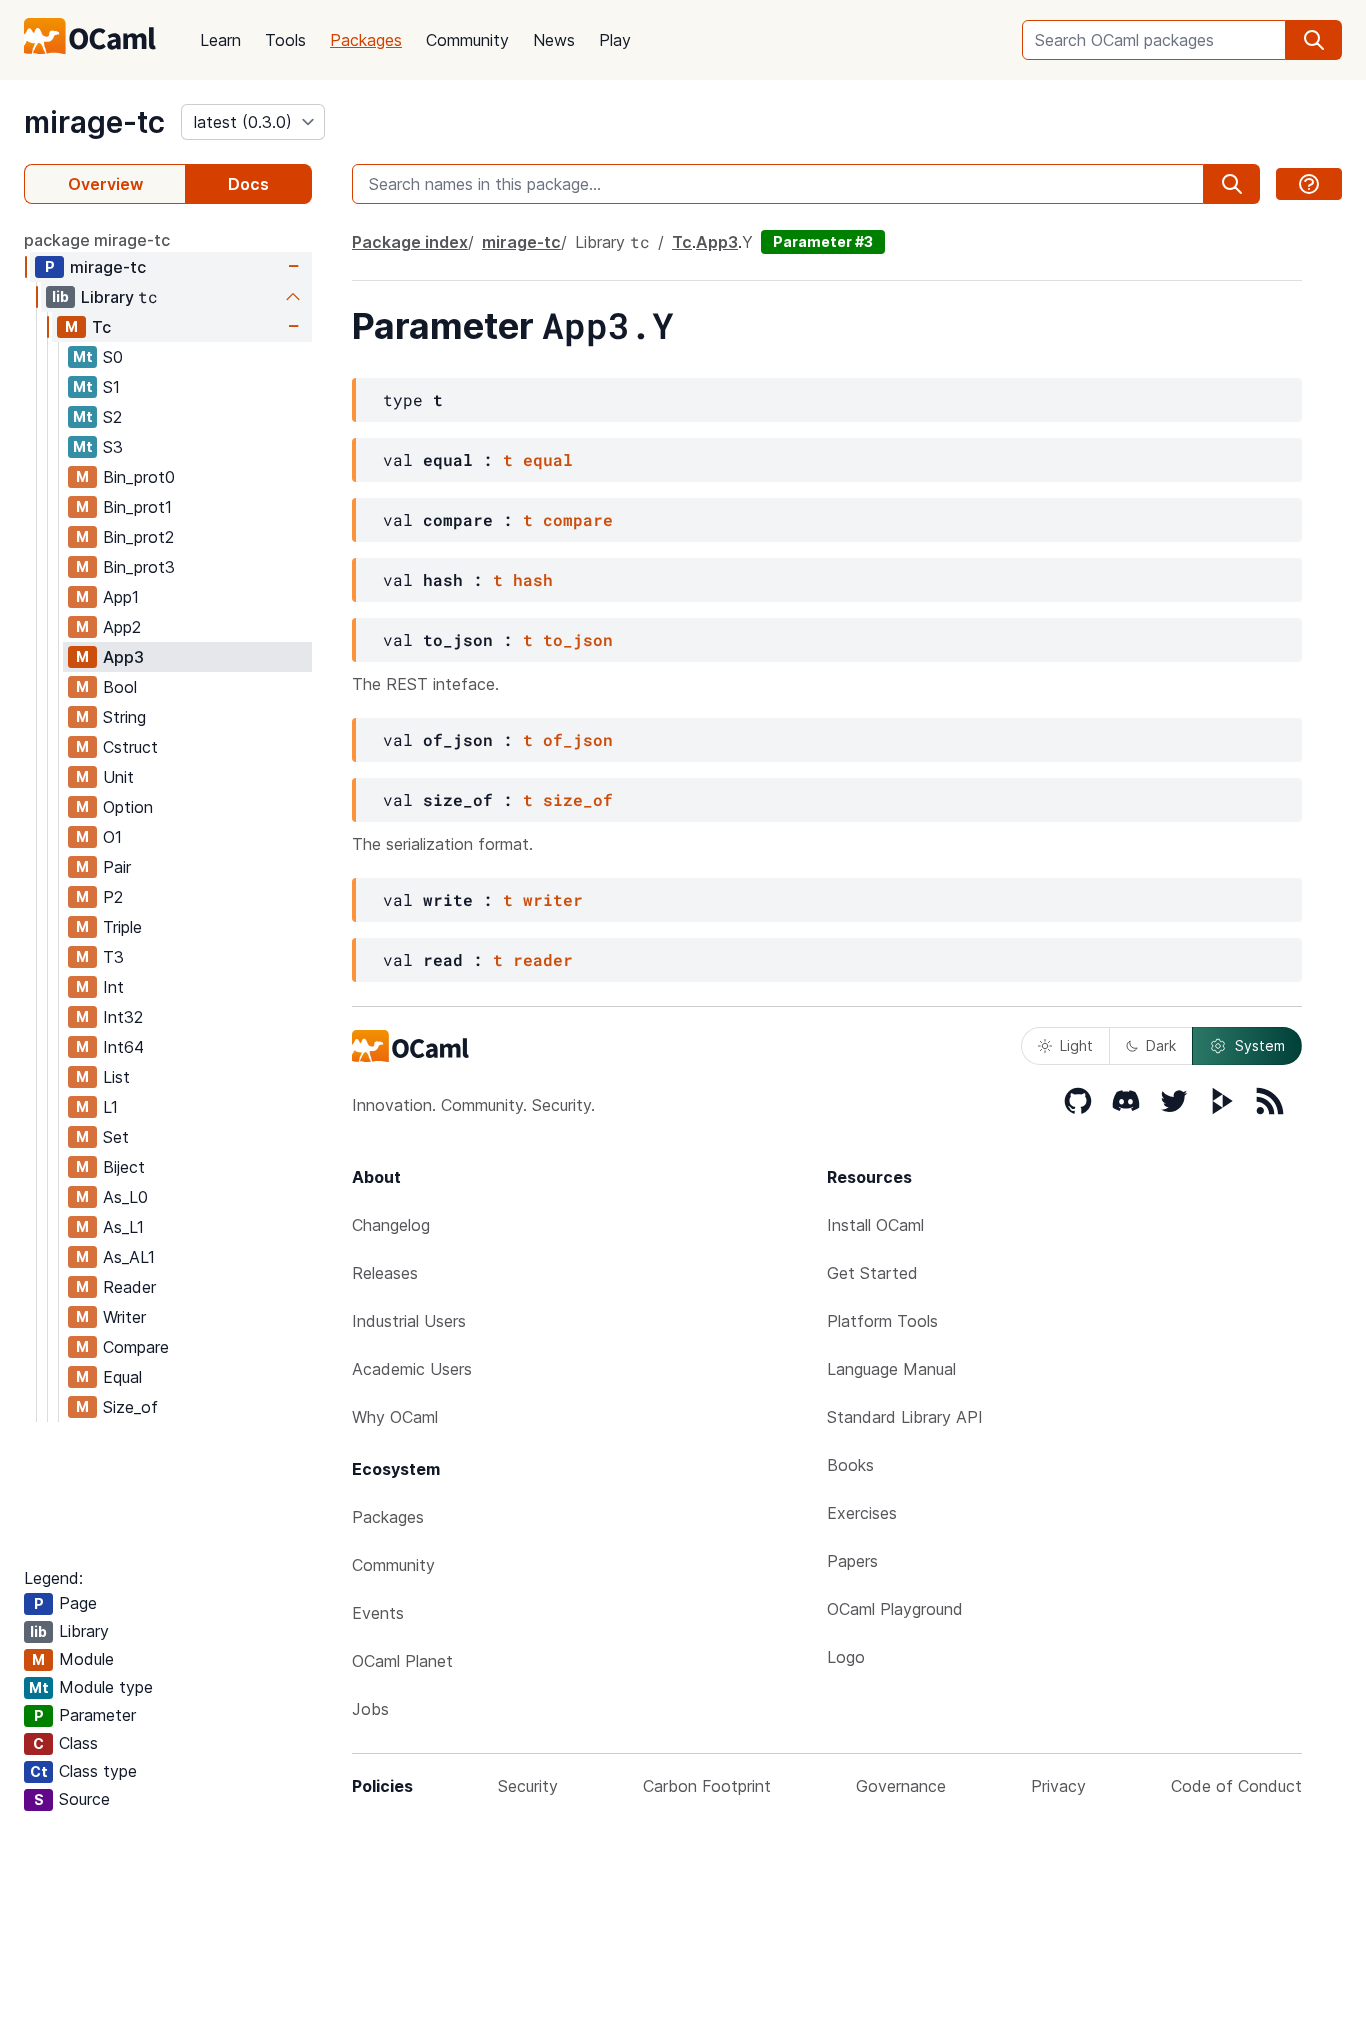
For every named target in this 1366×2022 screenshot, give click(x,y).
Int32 (123, 1017)
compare (578, 519)
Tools (285, 40)
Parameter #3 (823, 241)
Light (1076, 1045)
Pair (117, 867)
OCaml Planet (402, 1661)
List (116, 1077)
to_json (578, 639)
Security (528, 1786)
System (1260, 1045)
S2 (112, 417)
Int (113, 987)
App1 (121, 597)
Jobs (370, 1709)
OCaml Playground (895, 1609)
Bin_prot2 (138, 537)
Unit (118, 777)
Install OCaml (875, 1225)
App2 (122, 627)
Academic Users (412, 1369)
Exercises (862, 1513)
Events (378, 1613)
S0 (113, 357)
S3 (113, 447)
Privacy (1058, 1786)
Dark (1161, 1045)
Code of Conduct (1236, 1786)
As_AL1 (129, 1257)
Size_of (130, 1407)
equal (548, 459)
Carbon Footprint (707, 1786)
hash (533, 579)
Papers (852, 1561)
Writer (124, 1317)
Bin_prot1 (137, 507)
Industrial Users (409, 1321)
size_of (578, 799)
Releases (385, 1273)
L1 (110, 1107)
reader (543, 959)
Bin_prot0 (139, 477)
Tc (101, 327)
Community (467, 40)
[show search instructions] (1309, 184)
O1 (112, 837)
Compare (136, 1347)
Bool (120, 687)
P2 (113, 897)
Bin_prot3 (139, 567)
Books (850, 1465)
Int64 (123, 1047)
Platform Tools (882, 1321)
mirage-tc (94, 122)
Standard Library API (905, 1417)
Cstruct (130, 747)
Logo (846, 1657)
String (124, 717)
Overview (105, 184)
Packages (366, 40)
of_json (578, 739)
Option (128, 807)
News (554, 40)
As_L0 (125, 1197)
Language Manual (891, 1369)
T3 (113, 957)
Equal (122, 1377)
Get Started (872, 1273)
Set (116, 1137)
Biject (124, 1167)
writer (553, 899)
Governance (901, 1786)
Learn (220, 40)
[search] (1314, 40)
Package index (410, 242)
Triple (122, 927)
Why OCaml (395, 1417)
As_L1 (123, 1227)
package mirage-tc (97, 240)
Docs (248, 184)
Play (615, 40)
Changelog (391, 1225)
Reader (129, 1287)
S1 (111, 387)
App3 (123, 657)
